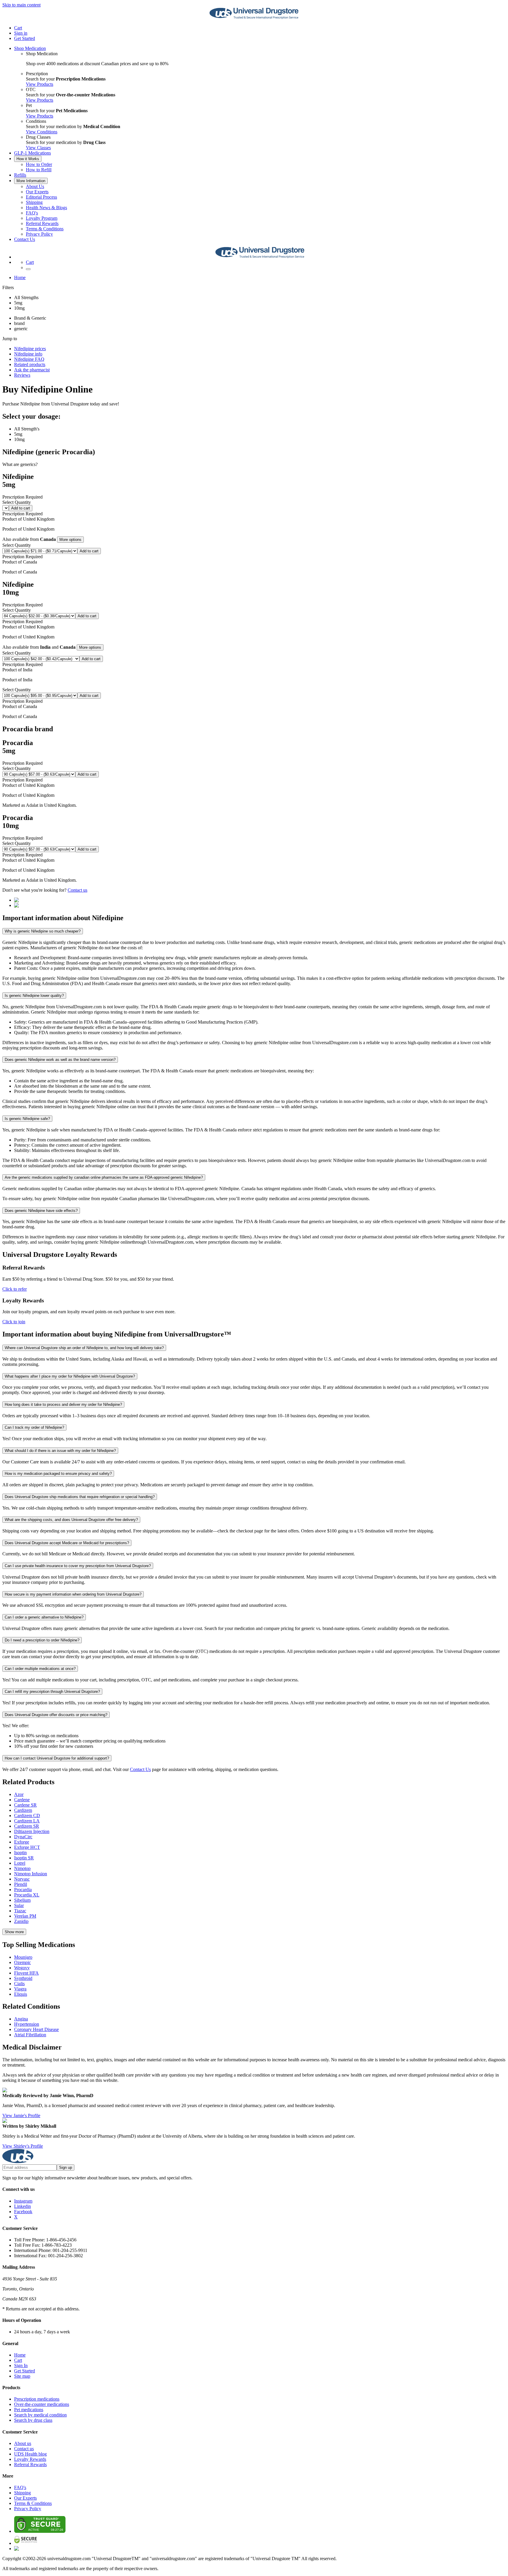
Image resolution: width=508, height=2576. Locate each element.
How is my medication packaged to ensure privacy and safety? (58, 1474)
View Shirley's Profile (23, 2146)
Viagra (20, 1989)
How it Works (28, 159)
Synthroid (23, 1978)
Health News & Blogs (46, 208)
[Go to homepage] (254, 18)
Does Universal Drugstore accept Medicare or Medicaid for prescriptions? (67, 1543)
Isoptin (20, 1853)
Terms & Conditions (45, 229)
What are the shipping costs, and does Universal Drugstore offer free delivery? (71, 1520)
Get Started (25, 38)
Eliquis (21, 1994)
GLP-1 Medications (32, 153)
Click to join (14, 1322)
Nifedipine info (28, 354)
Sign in (21, 33)
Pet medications (29, 2410)
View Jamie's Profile (21, 2115)
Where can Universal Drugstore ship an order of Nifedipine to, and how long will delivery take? (84, 1348)
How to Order (39, 164)
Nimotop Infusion (31, 1874)
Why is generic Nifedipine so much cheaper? (43, 931)
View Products (40, 84)
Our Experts (37, 192)
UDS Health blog (30, 2454)
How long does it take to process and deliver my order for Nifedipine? (63, 1404)
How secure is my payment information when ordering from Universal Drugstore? (73, 1594)
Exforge (22, 1842)
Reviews (22, 375)
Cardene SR (25, 1805)
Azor (19, 1794)
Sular (19, 1905)
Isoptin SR (24, 1858)
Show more (14, 1932)
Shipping (34, 202)
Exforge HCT (27, 1847)
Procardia (23, 1890)
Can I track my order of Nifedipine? (34, 1427)
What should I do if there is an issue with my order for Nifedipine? (60, 1451)
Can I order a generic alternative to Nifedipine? (44, 1617)
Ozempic (22, 1962)
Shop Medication (30, 48)
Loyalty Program (42, 218)
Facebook (23, 2212)
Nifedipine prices (30, 349)
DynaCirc (23, 1837)
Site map (22, 2376)
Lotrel (20, 1863)
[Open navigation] (28, 269)
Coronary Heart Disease (36, 2029)
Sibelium (22, 1900)
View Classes (38, 148)
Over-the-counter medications (42, 2404)
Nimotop (22, 1868)
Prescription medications (37, 2399)
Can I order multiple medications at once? (40, 1669)
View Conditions (42, 132)
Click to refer (15, 1289)
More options (70, 540)
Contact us (77, 890)
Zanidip (21, 1921)
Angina (21, 2019)
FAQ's (32, 213)
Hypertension (27, 2024)
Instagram (23, 2201)
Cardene (22, 1800)
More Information (31, 181)
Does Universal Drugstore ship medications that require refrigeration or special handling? (80, 1497)
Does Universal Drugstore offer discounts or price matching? (56, 1715)
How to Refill (39, 170)
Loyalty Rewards (30, 2459)
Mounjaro (23, 1957)
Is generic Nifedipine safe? (27, 1119)
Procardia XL (27, 1895)
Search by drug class (33, 2420)
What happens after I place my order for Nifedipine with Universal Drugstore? (70, 1376)
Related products (30, 364)
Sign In (21, 2365)
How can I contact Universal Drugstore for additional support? (57, 1758)
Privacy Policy (39, 234)
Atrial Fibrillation (30, 2035)
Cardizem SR (27, 1826)
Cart (18, 2360)
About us (23, 2443)
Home (20, 277)
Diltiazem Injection (32, 1831)
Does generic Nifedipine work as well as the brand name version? (60, 1060)
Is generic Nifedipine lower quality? (34, 996)
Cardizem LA (27, 1821)
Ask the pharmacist (32, 370)
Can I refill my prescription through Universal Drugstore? (52, 1692)
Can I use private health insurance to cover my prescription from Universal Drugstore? (78, 1566)
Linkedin (22, 2206)
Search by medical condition (40, 2415)
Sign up (66, 2167)
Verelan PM (25, 1916)
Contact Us (25, 239)
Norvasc (22, 1879)
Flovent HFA (26, 1973)
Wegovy (22, 1968)
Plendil (21, 1884)
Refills (20, 175)
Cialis (19, 1984)
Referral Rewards (42, 223)
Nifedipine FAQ (29, 359)
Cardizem (23, 1810)
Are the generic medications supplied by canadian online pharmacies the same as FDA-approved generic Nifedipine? (104, 1177)
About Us (35, 186)
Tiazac (20, 1911)
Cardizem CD (27, 1816)
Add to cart (21, 508)
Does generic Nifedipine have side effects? (41, 1211)
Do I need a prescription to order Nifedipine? (42, 1640)
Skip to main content (21, 5)
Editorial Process (41, 197)
